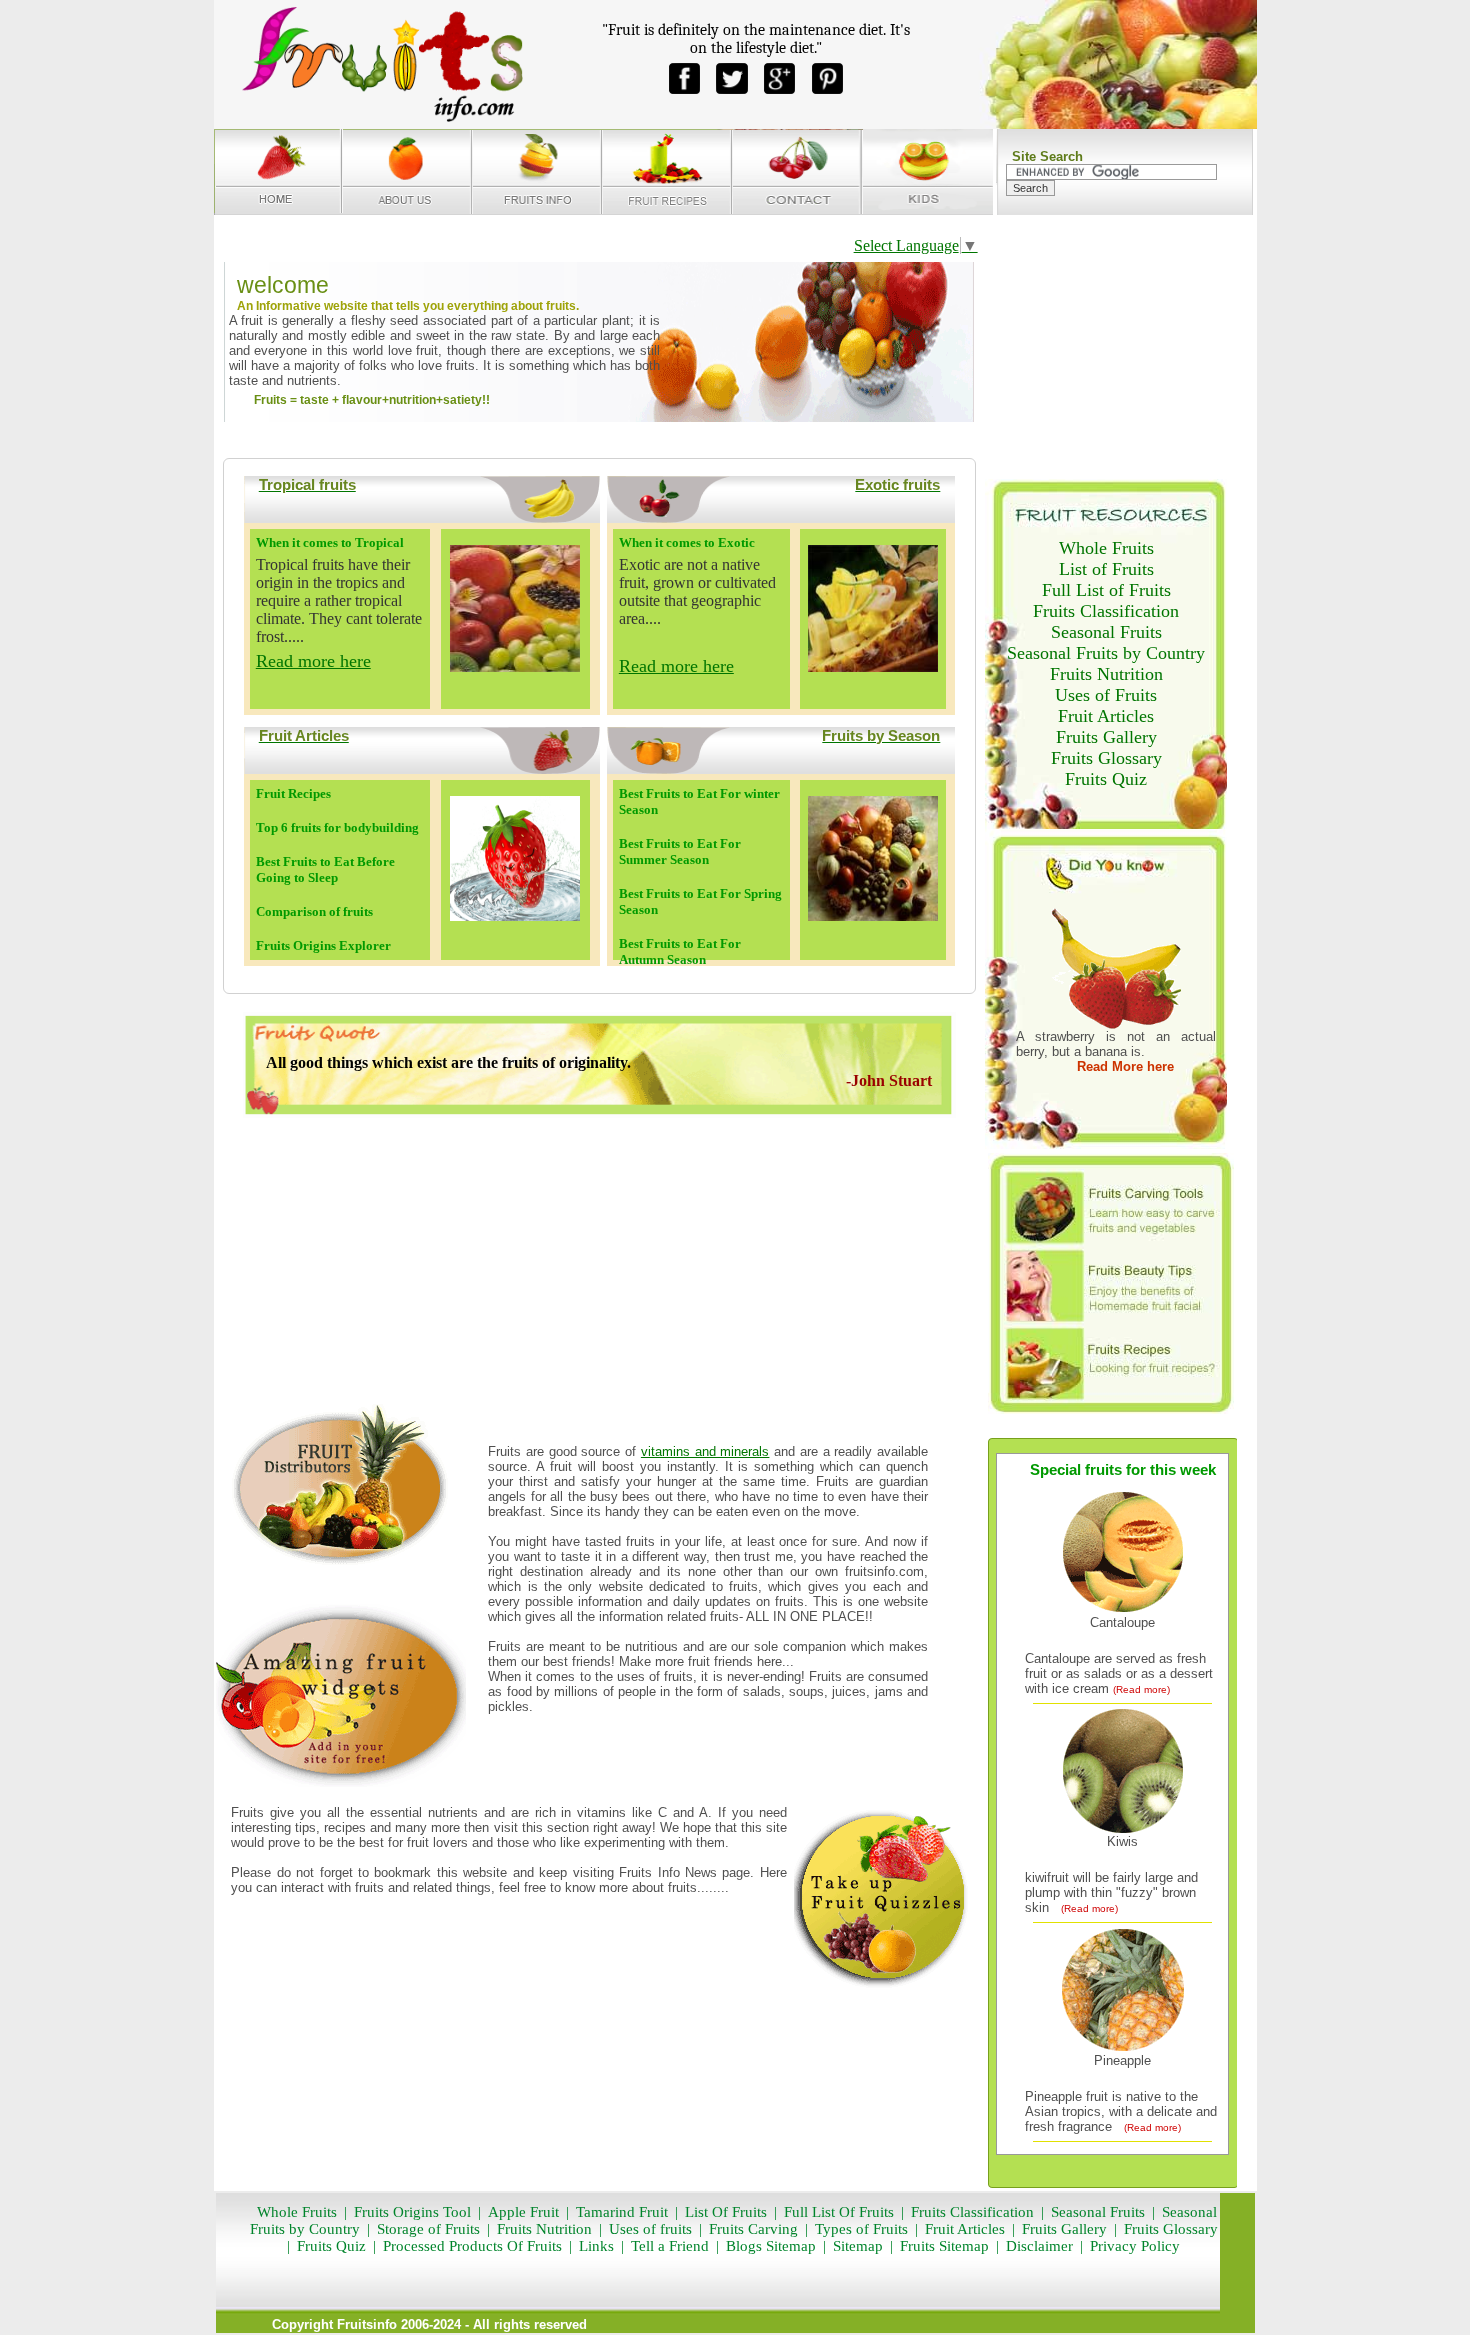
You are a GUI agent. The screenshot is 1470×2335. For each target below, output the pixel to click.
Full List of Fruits (1106, 590)
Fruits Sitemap (944, 2246)
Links (594, 2246)
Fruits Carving (753, 2229)
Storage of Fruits (428, 2229)
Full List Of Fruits (839, 2212)
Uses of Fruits (1106, 695)
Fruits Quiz (1106, 779)
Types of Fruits (861, 2229)
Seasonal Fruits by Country (1106, 653)
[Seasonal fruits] (873, 915)
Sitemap (858, 2246)
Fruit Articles (1106, 716)
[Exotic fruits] (873, 666)
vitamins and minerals (705, 1451)
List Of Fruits (726, 2212)
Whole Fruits (1106, 548)
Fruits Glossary (1106, 758)
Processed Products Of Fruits (472, 2246)
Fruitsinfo (367, 2324)
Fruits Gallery (1106, 737)
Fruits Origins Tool (412, 2212)
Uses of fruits (650, 2229)
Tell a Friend (670, 2246)
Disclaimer (1039, 2246)
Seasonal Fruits (1106, 632)
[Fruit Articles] (515, 915)
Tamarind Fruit (622, 2212)
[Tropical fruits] (515, 666)
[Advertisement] (599, 1261)
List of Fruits (1106, 569)
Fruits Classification (1106, 611)
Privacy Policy (1135, 2246)
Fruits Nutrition (1106, 674)
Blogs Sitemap (771, 2246)
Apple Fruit (523, 2212)
